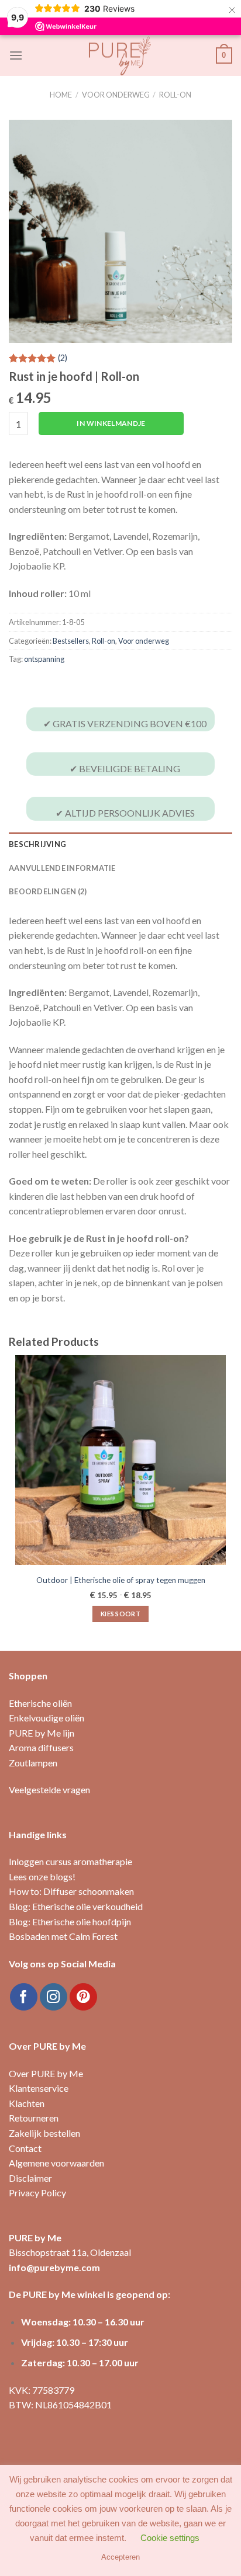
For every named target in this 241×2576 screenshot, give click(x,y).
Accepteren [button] (120, 2557)
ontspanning (44, 659)
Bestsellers (71, 641)
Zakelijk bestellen (44, 2133)
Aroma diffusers (41, 1747)
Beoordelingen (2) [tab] (48, 891)
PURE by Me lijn (42, 1733)
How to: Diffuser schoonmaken (71, 1891)
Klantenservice (39, 2088)
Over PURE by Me (46, 2073)
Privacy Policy (37, 2193)
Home (61, 95)
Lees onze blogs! (42, 1877)
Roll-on (175, 95)
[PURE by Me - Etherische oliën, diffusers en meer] (120, 55)
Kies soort (120, 1614)
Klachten (27, 2103)
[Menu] (16, 55)
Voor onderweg (116, 95)
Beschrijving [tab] (37, 844)
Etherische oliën (40, 1703)
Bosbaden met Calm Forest (63, 1936)
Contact (25, 2148)
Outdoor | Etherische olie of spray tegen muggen (121, 1580)
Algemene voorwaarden (56, 2163)
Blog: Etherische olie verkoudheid (76, 1906)
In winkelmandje (111, 423)
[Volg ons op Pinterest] (83, 1997)
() (63, 358)
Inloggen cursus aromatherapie (70, 1861)
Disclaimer (30, 2178)
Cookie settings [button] (170, 2538)
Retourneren (34, 2118)
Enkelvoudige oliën (47, 1718)
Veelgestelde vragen (49, 1789)
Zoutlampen (33, 1763)
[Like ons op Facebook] (24, 1997)
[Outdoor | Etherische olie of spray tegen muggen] (120, 1460)
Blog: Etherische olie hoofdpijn (70, 1921)
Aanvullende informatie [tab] (62, 868)
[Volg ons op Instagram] (54, 1997)
